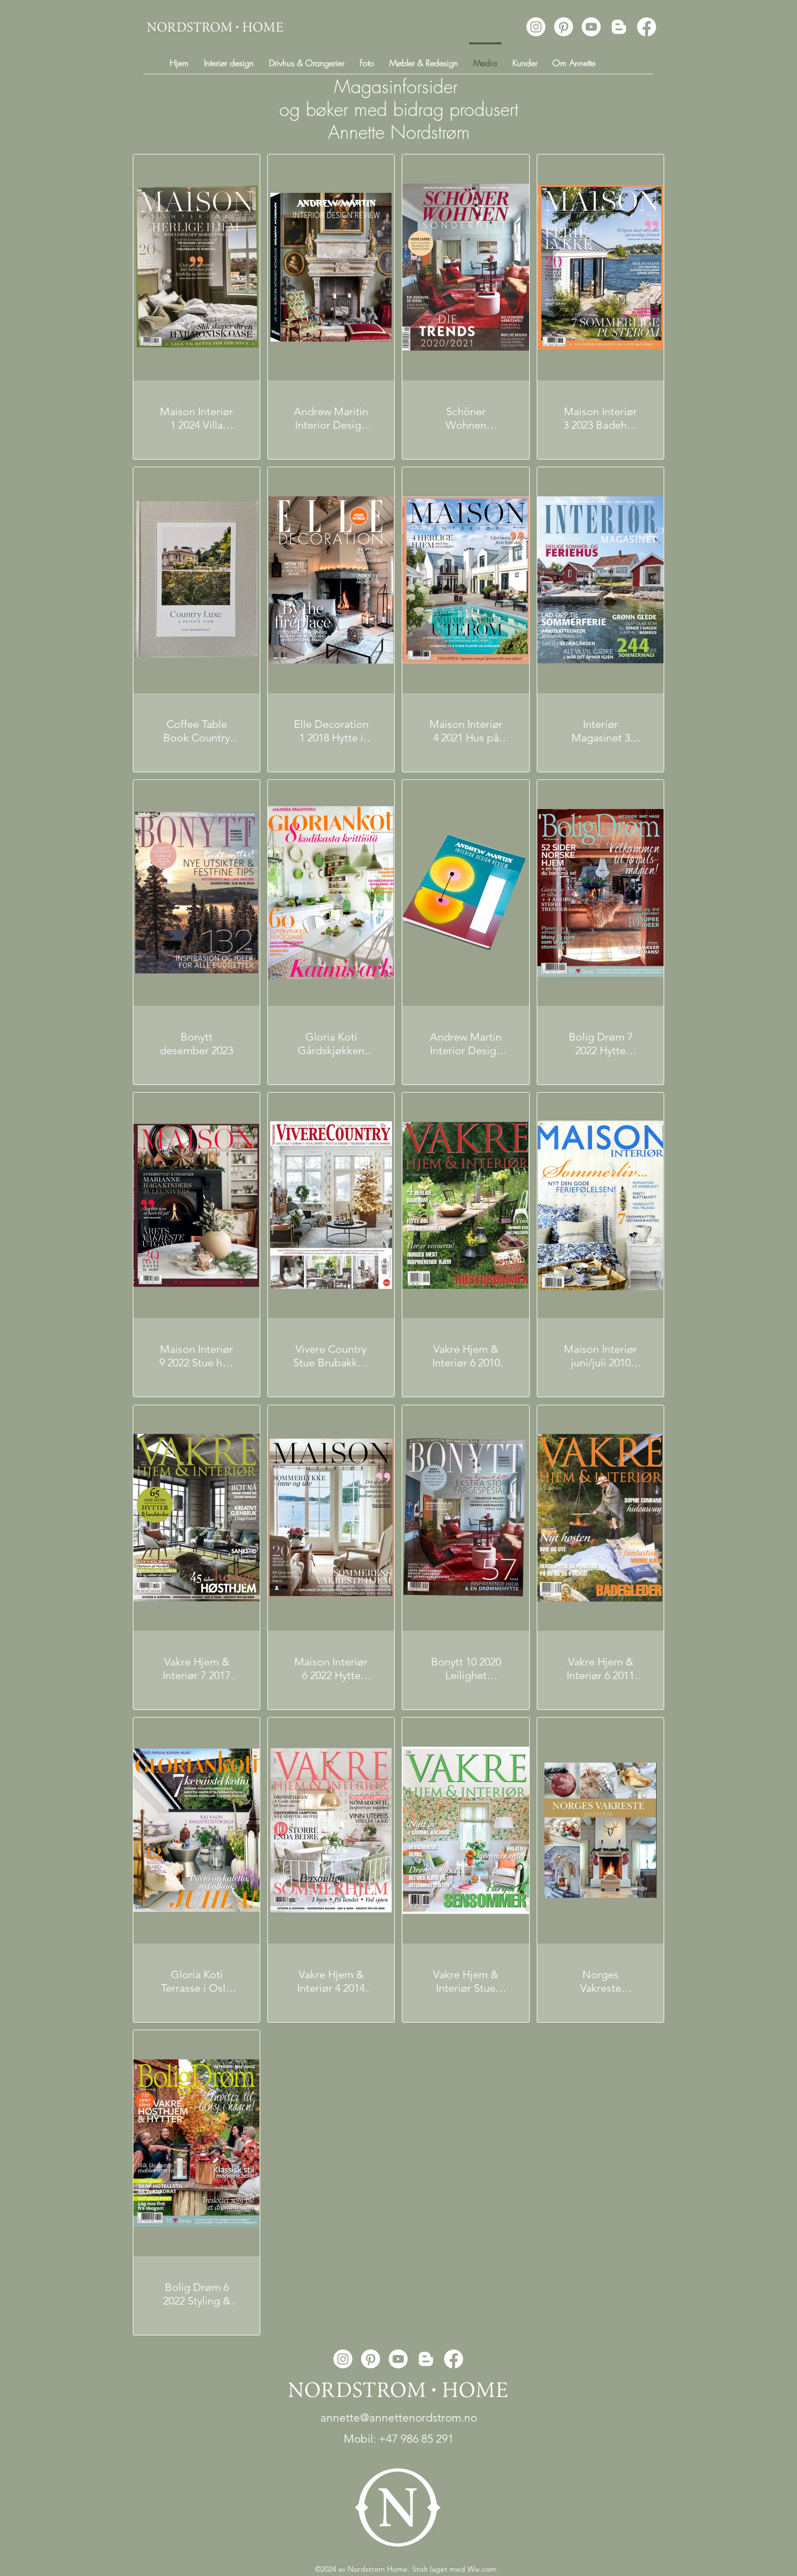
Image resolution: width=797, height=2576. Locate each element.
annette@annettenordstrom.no (399, 2417)
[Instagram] (536, 27)
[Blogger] (619, 27)
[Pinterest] (564, 27)
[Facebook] (647, 27)
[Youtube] (591, 27)
